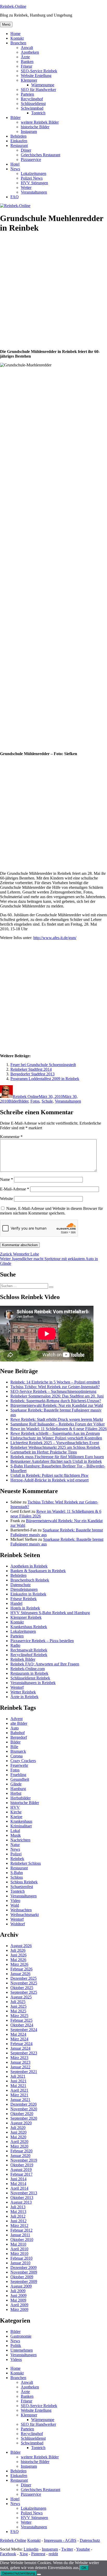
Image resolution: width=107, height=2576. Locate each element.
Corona (16, 1756)
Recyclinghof (32, 99)
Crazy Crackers (23, 1761)
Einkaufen (19, 141)
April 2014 (19, 2188)
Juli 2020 (18, 2128)
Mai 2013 (18, 2212)
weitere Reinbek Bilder (40, 122)
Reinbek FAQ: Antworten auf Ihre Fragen (45, 1664)
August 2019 (21, 2170)
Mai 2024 (18, 2034)
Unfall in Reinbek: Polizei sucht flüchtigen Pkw (49, 1475)
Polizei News (32, 178)
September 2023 (24, 2053)
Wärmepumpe (43, 85)
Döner (26, 150)
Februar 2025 (21, 2020)
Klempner (29, 80)
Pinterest (38, 2554)
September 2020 (24, 2118)
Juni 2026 (18, 1955)
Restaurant (19, 146)
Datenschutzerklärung (18, 2573)
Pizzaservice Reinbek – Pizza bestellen (42, 1641)
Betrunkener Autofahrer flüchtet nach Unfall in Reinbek (56, 1461)
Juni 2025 (18, 2006)
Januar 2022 (20, 2067)
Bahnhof (18, 1733)
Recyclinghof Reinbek (29, 1655)
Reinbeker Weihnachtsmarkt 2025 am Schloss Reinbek (55, 1447)
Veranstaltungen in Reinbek (33, 1683)
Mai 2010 (18, 2244)
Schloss (17, 1877)
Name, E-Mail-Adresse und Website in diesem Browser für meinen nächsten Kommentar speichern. (51, 1211)
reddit (53, 2554)
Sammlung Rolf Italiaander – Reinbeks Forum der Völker (58, 1424)
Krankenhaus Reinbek (29, 1627)
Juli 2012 (18, 2216)
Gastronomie (21, 2336)
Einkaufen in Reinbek (28, 1594)
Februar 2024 (21, 2044)
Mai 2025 (18, 2011)
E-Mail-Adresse (15, 1189)
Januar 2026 (20, 1974)
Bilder (15, 118)
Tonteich (38, 113)
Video (15, 1901)
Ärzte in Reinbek (24, 1697)
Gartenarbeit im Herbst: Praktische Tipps (44, 1452)
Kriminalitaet (21, 1826)
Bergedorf (19, 1737)
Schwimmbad (32, 108)
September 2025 (24, 1992)
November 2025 (24, 1983)
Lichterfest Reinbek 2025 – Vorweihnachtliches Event (55, 1443)
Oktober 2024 (22, 2025)
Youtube (83, 2549)
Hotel (15, 164)
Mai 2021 (18, 2086)
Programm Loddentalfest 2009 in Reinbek (45, 1079)
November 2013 (24, 2193)
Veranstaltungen (34, 192)
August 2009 (21, 2286)
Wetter (26, 187)
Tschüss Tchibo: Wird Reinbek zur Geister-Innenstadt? (55, 1387)
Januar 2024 (20, 2048)
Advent (16, 1719)
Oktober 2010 (22, 2240)
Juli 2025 (18, 2002)
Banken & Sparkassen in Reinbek (38, 1571)
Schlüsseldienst (33, 104)
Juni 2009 (18, 2295)
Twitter (67, 2549)
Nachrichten (20, 1840)
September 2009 (24, 2282)
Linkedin (31, 2549)
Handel (16, 1603)
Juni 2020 (18, 2132)
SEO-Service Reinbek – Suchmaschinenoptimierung (53, 1391)
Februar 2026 (21, 1969)
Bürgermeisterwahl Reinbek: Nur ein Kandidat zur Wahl (57, 1405)
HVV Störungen (34, 183)
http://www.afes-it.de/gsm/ (55, 938)
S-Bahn (17, 1873)
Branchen (18, 43)
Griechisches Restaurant (41, 155)
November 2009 (24, 2272)
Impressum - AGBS (60, 2540)
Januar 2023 (20, 2062)
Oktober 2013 (22, 2198)
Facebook (8, 2554)
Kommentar (11, 1137)
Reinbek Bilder (23, 1659)
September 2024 (24, 2030)
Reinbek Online (26, 1097)
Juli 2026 (18, 1950)
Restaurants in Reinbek (29, 1673)
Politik (16, 2346)
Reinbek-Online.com (28, 1669)
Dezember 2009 (24, 2268)
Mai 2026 (18, 1960)
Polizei (16, 1854)
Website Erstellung (36, 76)
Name (6, 1179)
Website (6, 1199)
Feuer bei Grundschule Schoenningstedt (43, 1065)
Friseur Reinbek (24, 1599)
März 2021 (19, 2095)
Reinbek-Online (13, 6)
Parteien (27, 94)
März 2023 (19, 2058)
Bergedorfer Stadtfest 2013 (32, 1074)
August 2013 (21, 2202)
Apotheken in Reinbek (29, 1566)
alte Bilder (19, 1723)
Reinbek (17, 1859)
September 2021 (24, 2072)
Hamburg (18, 1789)
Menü (6, 24)
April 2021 (19, 2090)
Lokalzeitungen (34, 173)
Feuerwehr (19, 1765)
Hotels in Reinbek (25, 1608)
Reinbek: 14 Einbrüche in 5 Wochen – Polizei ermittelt (55, 1382)
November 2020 (24, 2109)
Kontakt (17, 38)
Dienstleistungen (24, 1589)
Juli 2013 (18, 2207)
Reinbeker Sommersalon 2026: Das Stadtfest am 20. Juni (57, 1396)
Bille (14, 1747)
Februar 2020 (21, 2151)
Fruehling (18, 1775)
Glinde (16, 1784)
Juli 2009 (18, 2291)
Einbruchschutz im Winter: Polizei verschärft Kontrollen (56, 1438)
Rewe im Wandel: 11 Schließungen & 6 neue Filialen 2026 (59, 1429)
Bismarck (18, 1751)
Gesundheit (20, 1779)
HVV (15, 1807)
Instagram (29, 132)
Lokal (15, 1831)
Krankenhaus (21, 1821)
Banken (27, 62)
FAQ (15, 197)
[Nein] (39, 2574)
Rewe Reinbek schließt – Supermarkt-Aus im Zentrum (55, 1433)
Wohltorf (18, 1924)
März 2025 (19, 2016)
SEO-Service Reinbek (39, 71)
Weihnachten (21, 1910)
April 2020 (19, 2142)
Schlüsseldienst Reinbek (30, 1678)
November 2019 (24, 2160)
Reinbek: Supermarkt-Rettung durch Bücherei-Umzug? (56, 1401)
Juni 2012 (18, 2221)
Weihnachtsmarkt (25, 1915)
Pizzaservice (31, 159)
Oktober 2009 (22, 2277)
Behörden (18, 136)
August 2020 (21, 2123)
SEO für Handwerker (38, 90)
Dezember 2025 (24, 1978)
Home (15, 34)
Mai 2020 (18, 2137)
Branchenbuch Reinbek (30, 1580)
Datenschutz (21, 1585)
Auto (15, 1728)
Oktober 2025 (22, 1988)
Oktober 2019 (22, 2165)
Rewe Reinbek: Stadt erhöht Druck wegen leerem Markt (57, 1419)
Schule (47, 1101)
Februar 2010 (21, 2258)
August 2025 (21, 1997)
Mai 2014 (18, 2184)
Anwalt (27, 48)
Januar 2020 (20, 2156)
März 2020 (19, 2146)
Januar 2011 (20, 2235)
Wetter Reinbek (23, 1692)
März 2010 (19, 2254)
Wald (15, 1905)
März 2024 (19, 2039)
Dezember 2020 (24, 2104)
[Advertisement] (53, 292)
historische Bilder (35, 127)
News (15, 169)
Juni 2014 (18, 2179)
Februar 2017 (21, 2174)
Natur (15, 1845)
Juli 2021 (18, 2076)
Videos (16, 2359)
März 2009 (19, 2309)
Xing (24, 2554)
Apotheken (30, 52)
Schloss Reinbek (24, 1882)
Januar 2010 (20, 2263)
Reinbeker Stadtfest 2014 (31, 1069)
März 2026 (19, 1964)
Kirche (16, 1812)
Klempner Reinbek (26, 1617)
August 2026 (21, 1946)
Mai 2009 (18, 2300)
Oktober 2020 (22, 2114)
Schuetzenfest (22, 1887)
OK (84, 2568)
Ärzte (25, 57)
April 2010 (19, 2249)
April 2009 (19, 2305)
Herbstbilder (21, 1798)
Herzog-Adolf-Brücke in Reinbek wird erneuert (49, 1480)
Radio (15, 1645)
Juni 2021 (18, 2081)
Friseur (26, 66)
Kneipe (16, 1817)
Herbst (16, 1793)
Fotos (35, 1101)
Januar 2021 (20, 2100)
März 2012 (19, 2226)
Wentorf (17, 1687)
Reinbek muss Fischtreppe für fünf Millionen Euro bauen (57, 1457)
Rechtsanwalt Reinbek (29, 1650)
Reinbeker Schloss (26, 1863)
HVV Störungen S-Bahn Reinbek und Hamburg (50, 1613)
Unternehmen (22, 2350)
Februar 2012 (21, 2230)
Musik (16, 1835)
